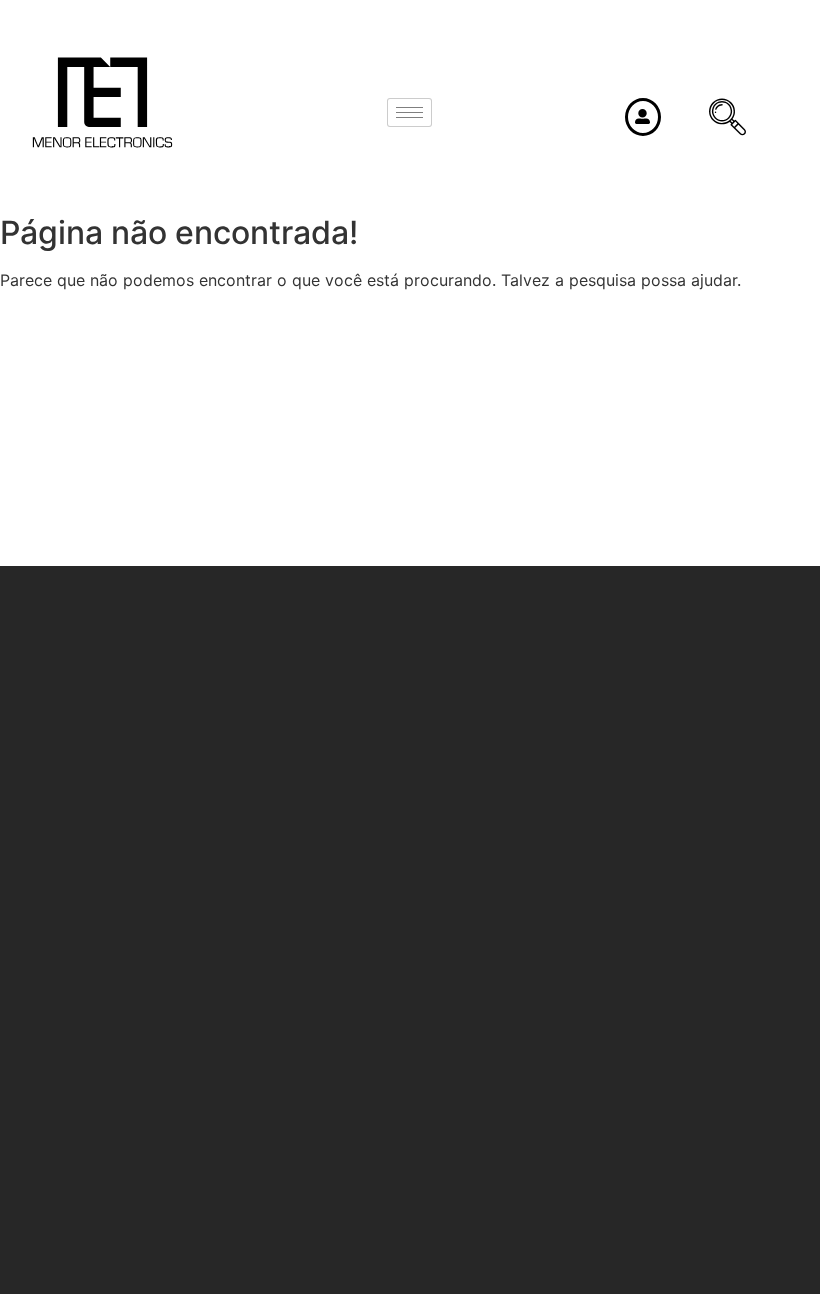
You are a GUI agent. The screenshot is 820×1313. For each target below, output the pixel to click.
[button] (711, 118)
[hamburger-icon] (409, 112)
